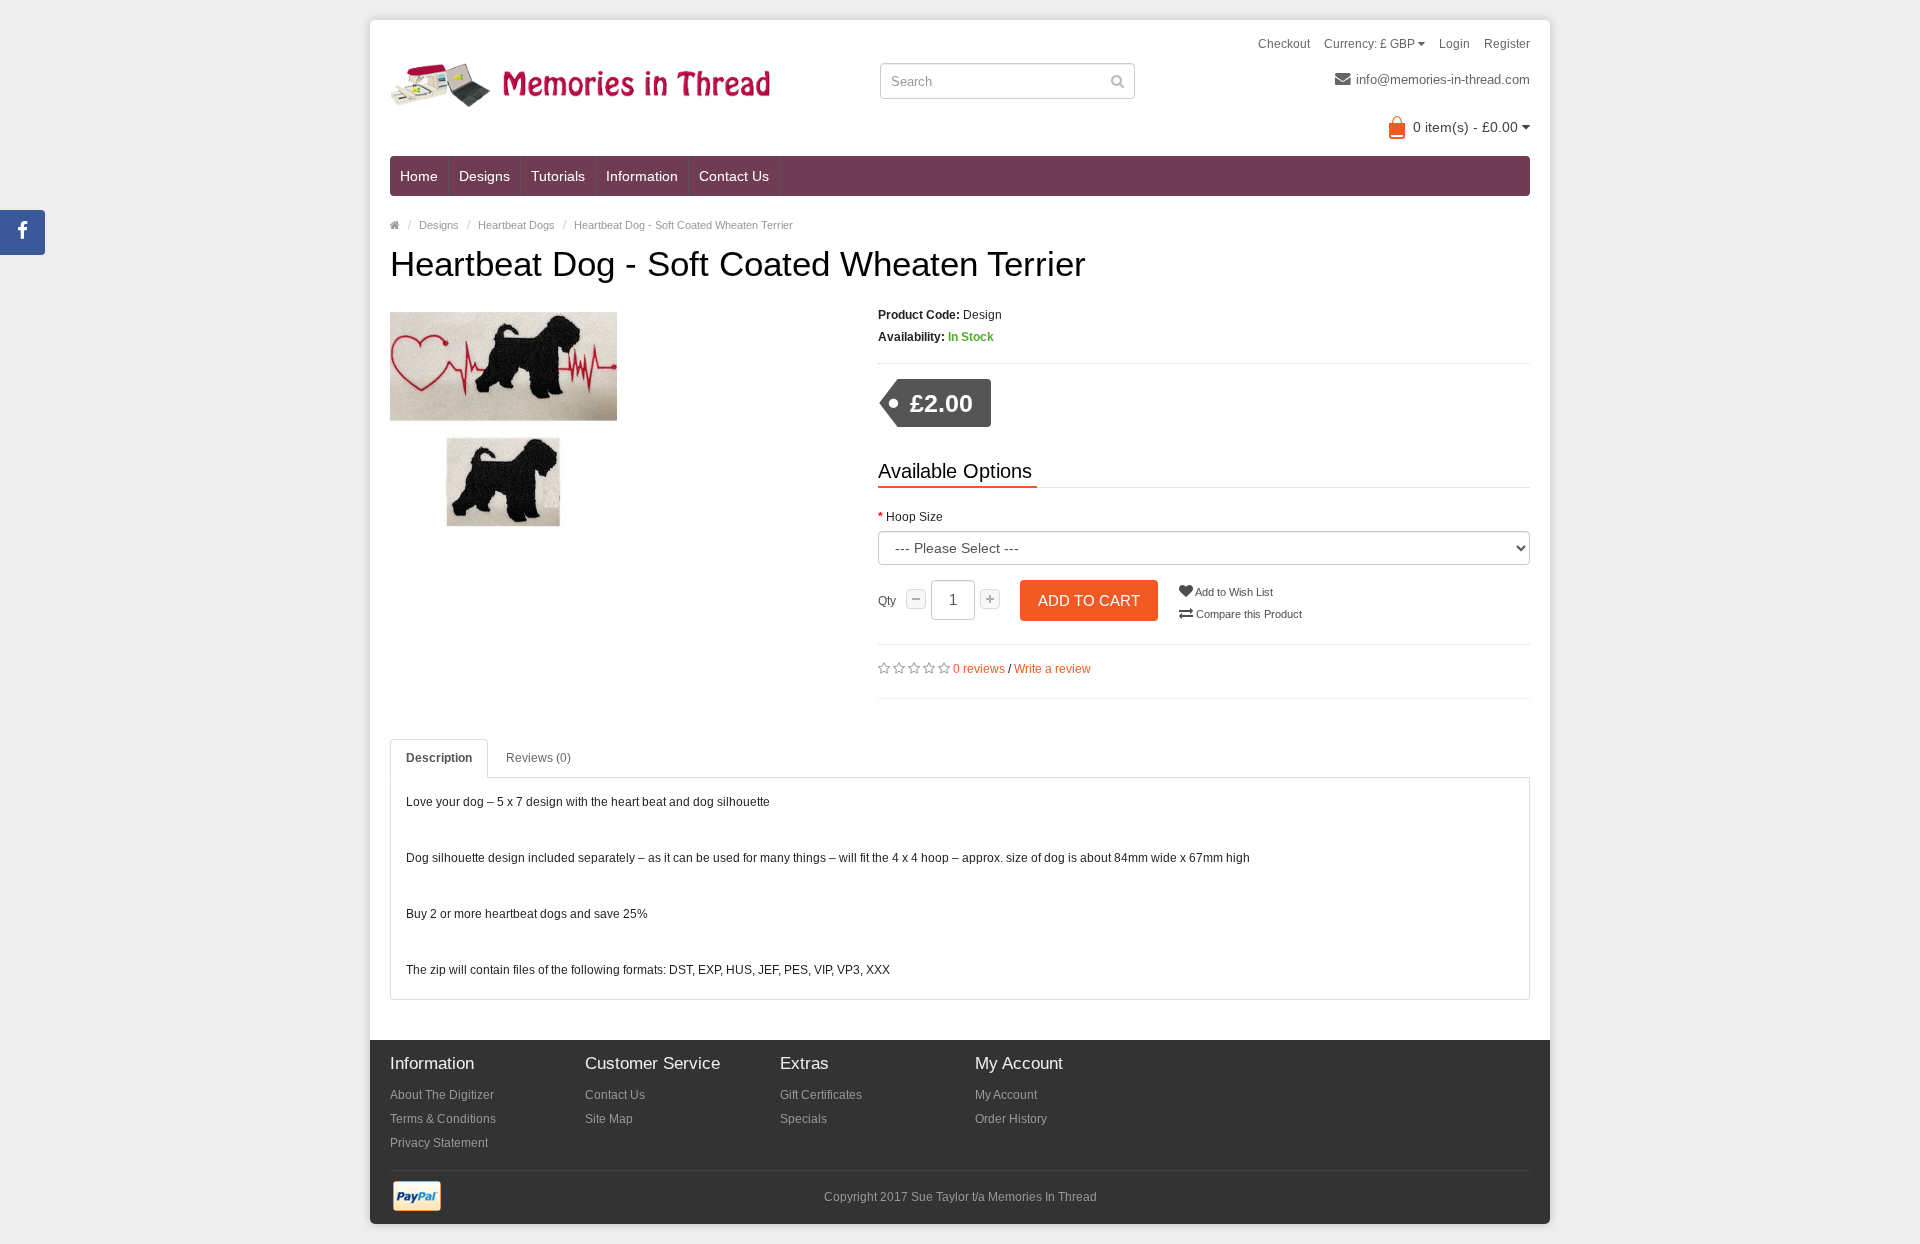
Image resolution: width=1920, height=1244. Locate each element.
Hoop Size (914, 517)
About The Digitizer (442, 1095)
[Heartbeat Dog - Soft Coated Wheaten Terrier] (619, 418)
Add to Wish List (1233, 592)
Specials (803, 1119)
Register (1507, 44)
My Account (1006, 1095)
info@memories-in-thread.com (1443, 79)
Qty (887, 601)
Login (1454, 44)
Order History (1011, 1119)
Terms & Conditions (443, 1119)
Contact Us (734, 176)
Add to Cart (1089, 600)
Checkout (1284, 44)
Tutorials (558, 176)
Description (439, 758)
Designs (484, 176)
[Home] (395, 225)
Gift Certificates (821, 1095)
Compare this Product (1247, 614)
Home (419, 176)
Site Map (609, 1119)
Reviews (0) (538, 758)
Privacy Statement (439, 1143)
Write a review (1052, 669)
